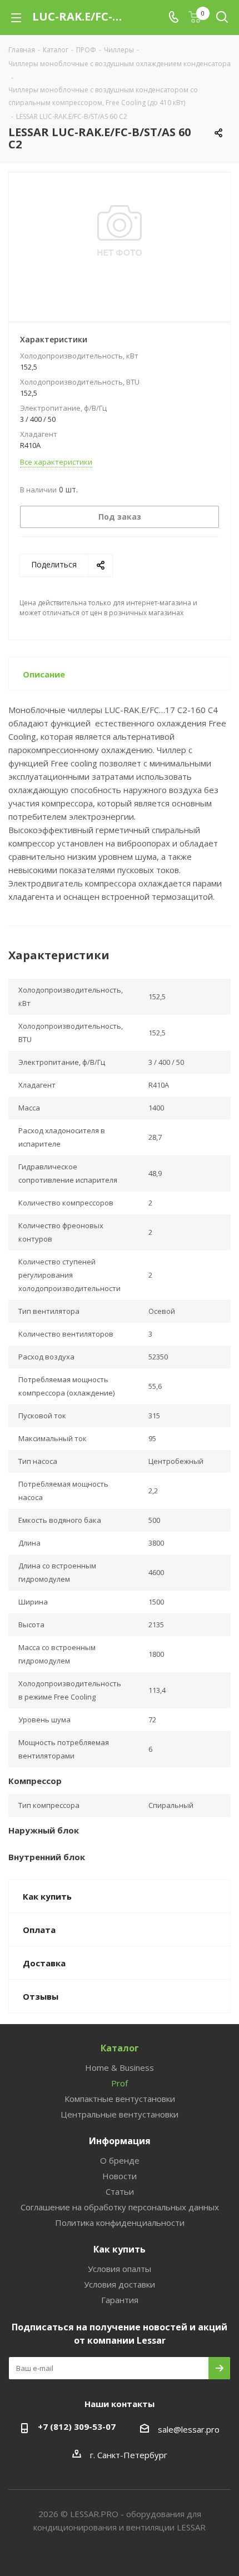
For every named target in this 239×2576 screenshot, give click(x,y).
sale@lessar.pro (189, 2429)
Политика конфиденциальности (120, 2223)
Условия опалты (120, 2269)
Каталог (120, 2048)
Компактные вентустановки (120, 2099)
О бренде (120, 2160)
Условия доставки (120, 2284)
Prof (120, 2083)
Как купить (120, 2249)
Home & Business (120, 2067)
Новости (120, 2176)
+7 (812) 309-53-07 (77, 2426)
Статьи (120, 2191)
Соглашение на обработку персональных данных (120, 2207)
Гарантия (120, 2300)
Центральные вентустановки (120, 2114)
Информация (120, 2141)
